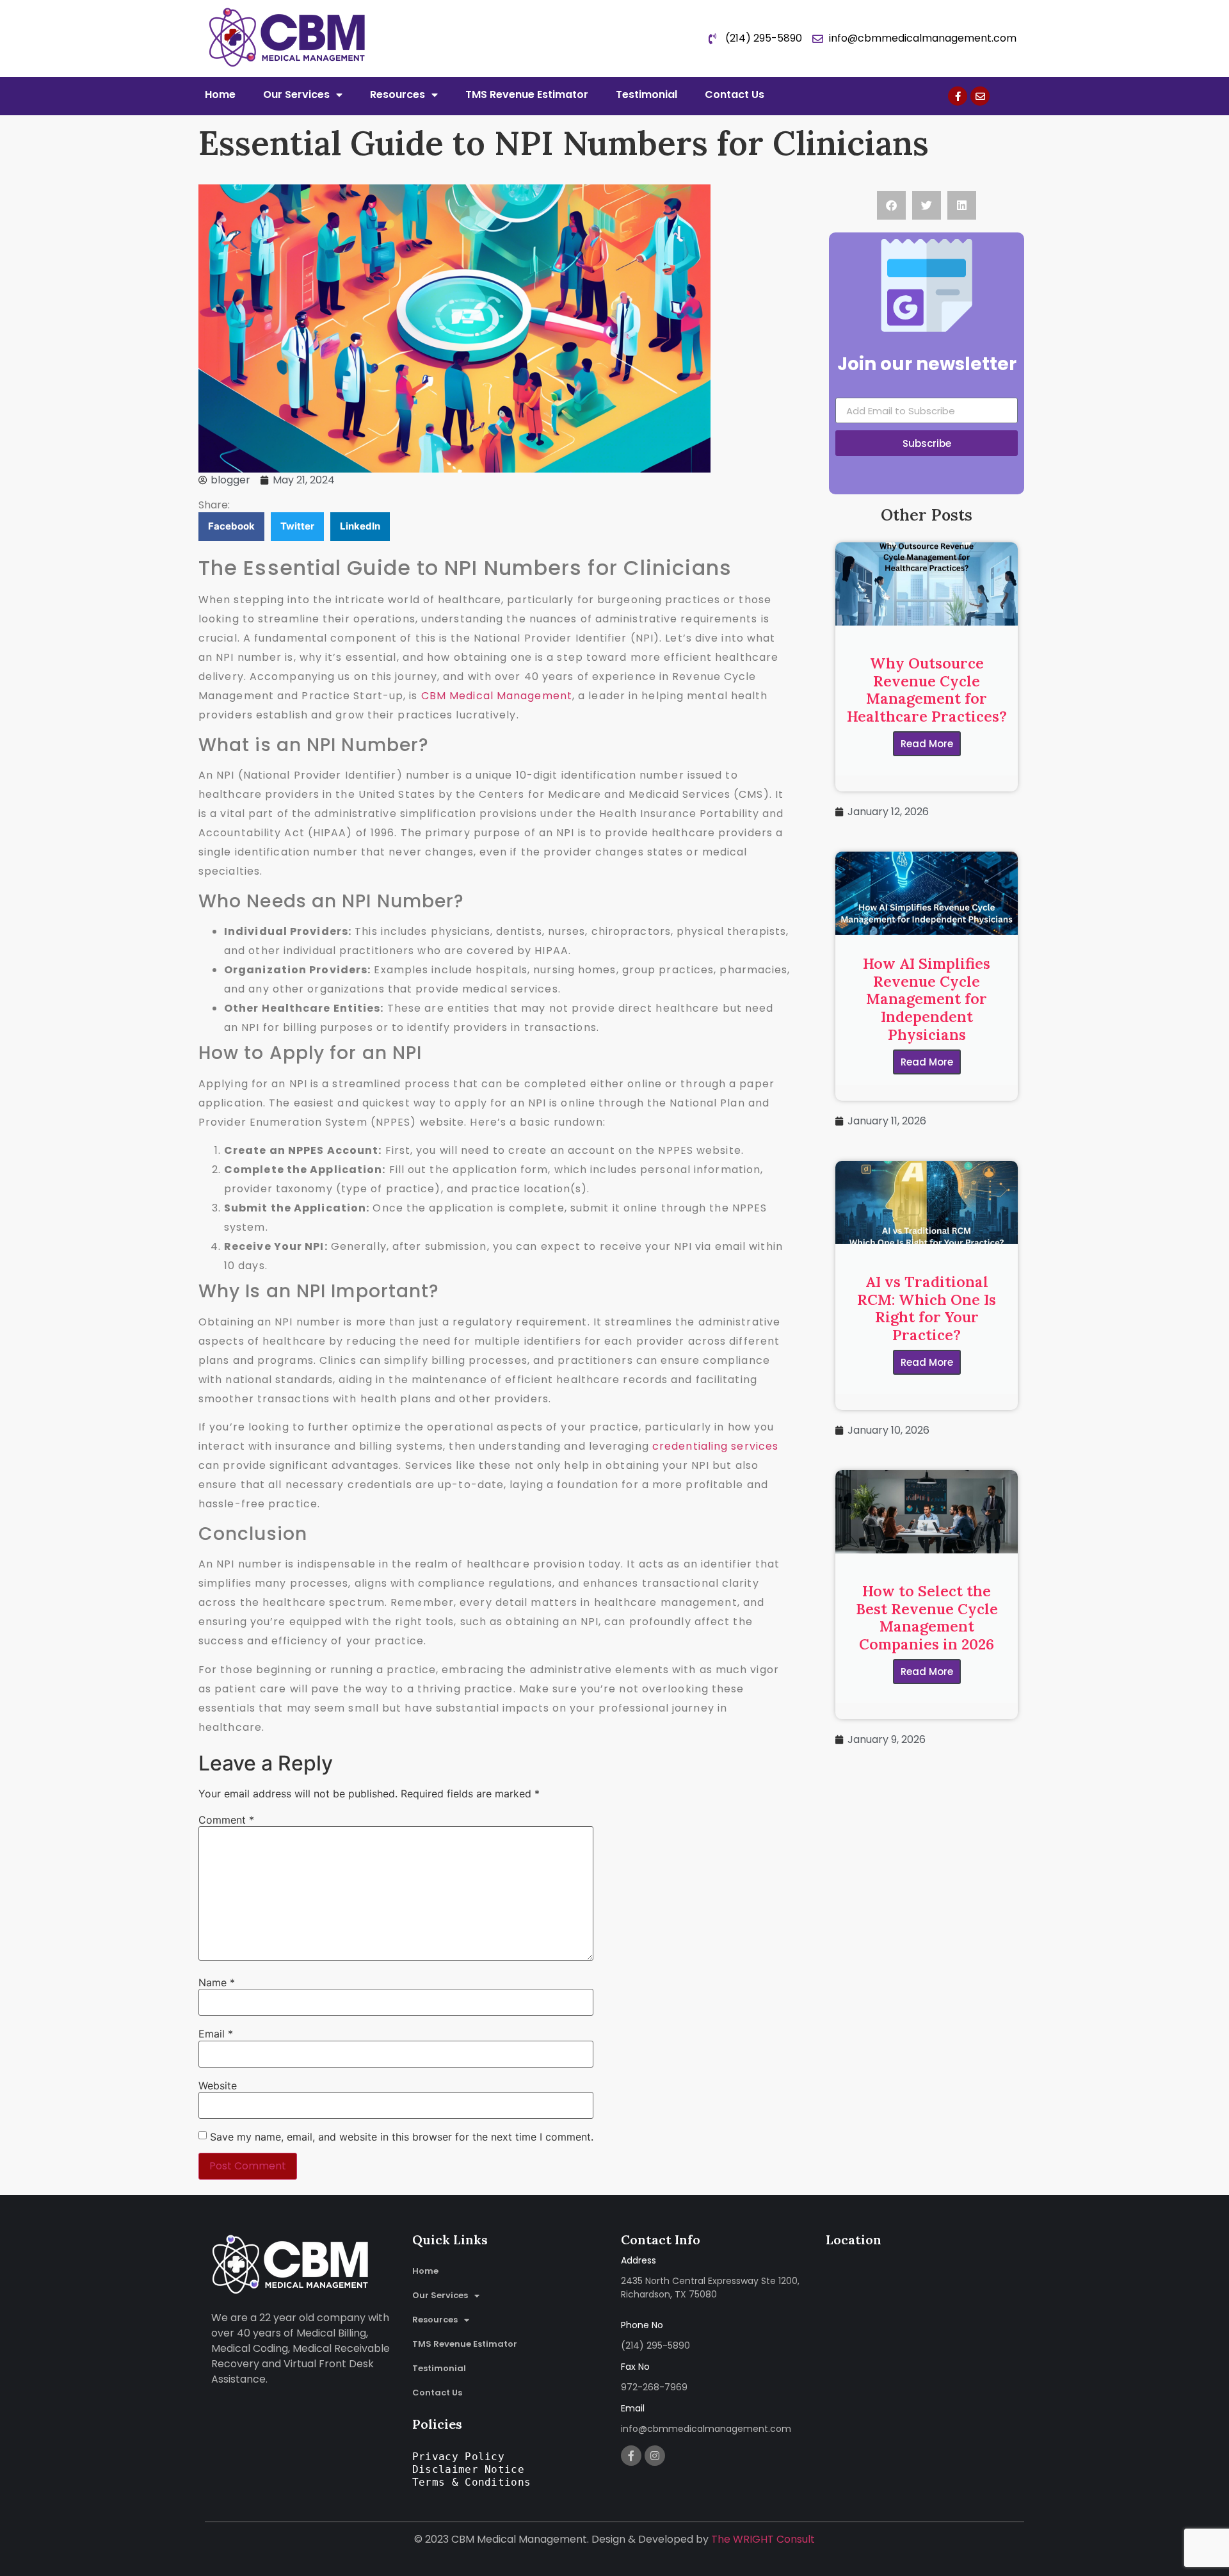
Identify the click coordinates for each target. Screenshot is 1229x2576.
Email (216, 2034)
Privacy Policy (458, 2457)
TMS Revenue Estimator (527, 94)
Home (220, 94)
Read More (927, 744)
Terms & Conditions (471, 2482)
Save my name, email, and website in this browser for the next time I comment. (402, 2137)
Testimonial (647, 94)
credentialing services (715, 1446)
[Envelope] (980, 96)
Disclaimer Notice (468, 2469)
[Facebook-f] (958, 96)
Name (217, 1982)
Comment (226, 1820)
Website (218, 2086)
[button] (231, 527)
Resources (398, 94)
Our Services (296, 94)
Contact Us (735, 94)
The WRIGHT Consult (763, 2539)
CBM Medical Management (497, 696)
